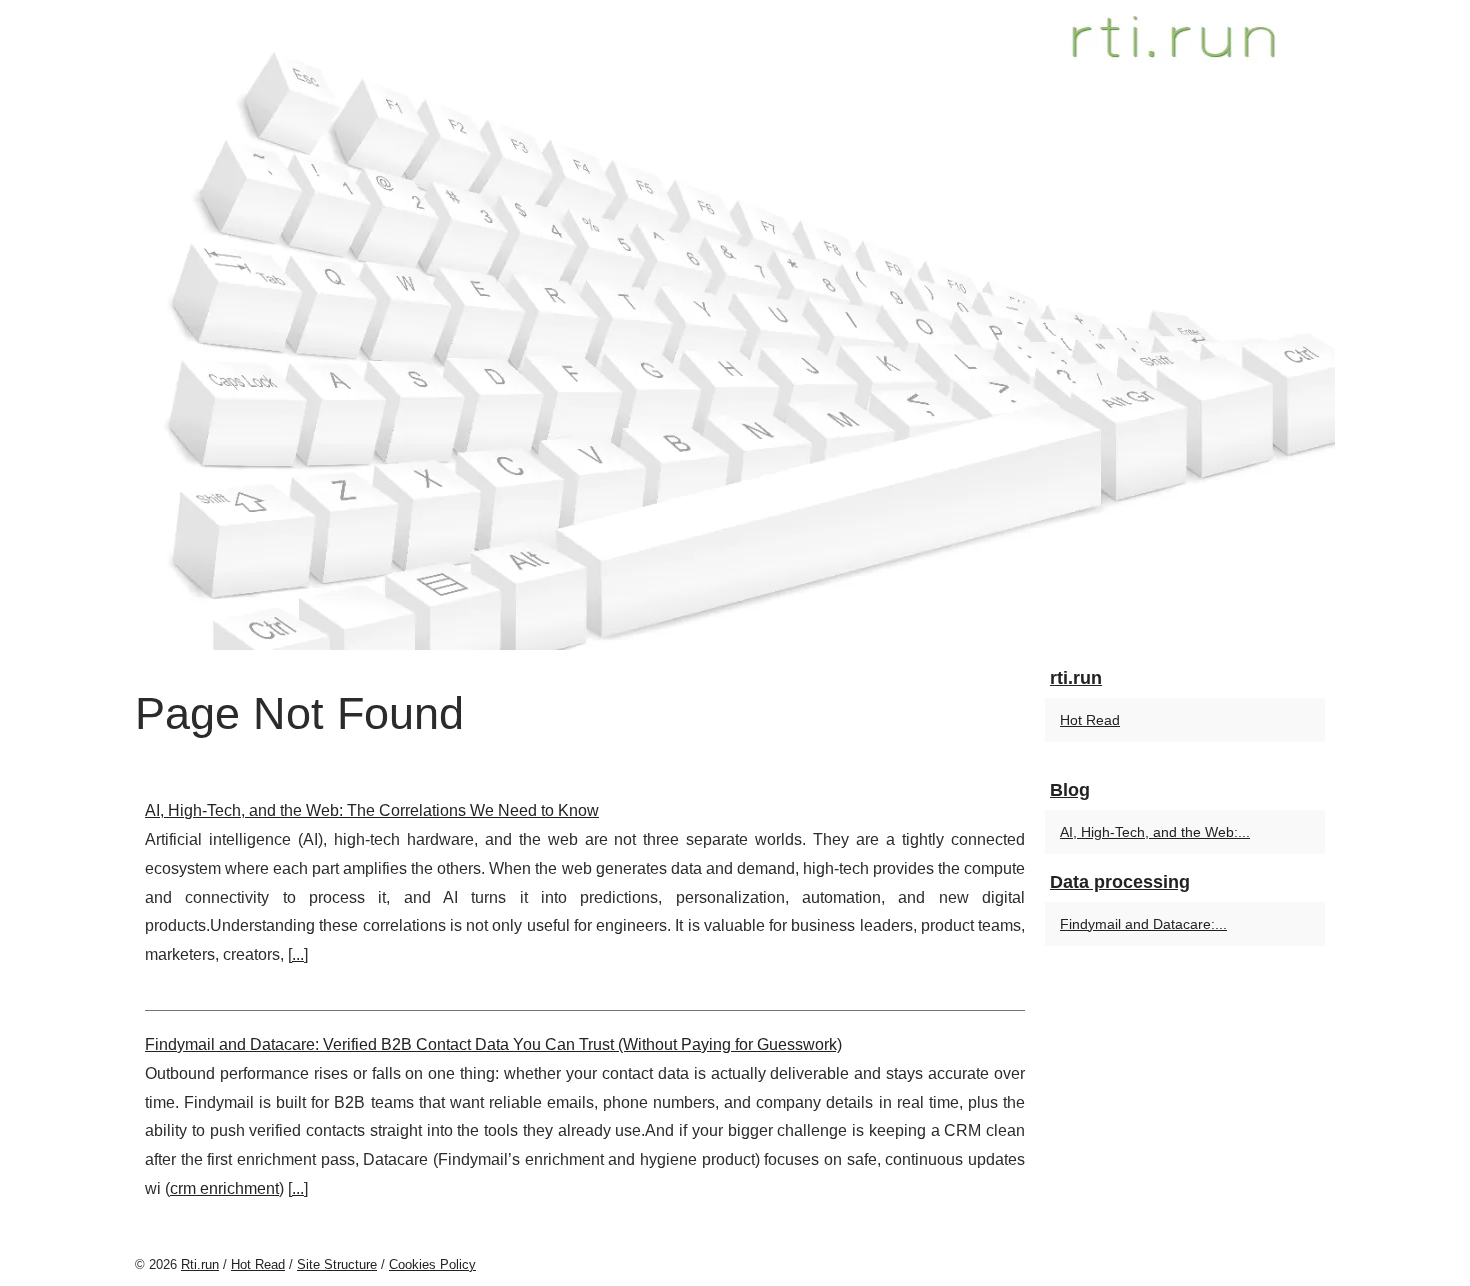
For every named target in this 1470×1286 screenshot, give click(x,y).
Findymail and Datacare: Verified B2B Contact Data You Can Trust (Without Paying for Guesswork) (493, 1044)
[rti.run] (735, 325)
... (298, 954)
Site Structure (337, 1264)
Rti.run (200, 1264)
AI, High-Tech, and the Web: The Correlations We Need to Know (372, 810)
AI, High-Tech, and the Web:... (1155, 832)
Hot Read (1090, 720)
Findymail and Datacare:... (1143, 924)
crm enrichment (224, 1188)
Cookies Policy (432, 1264)
